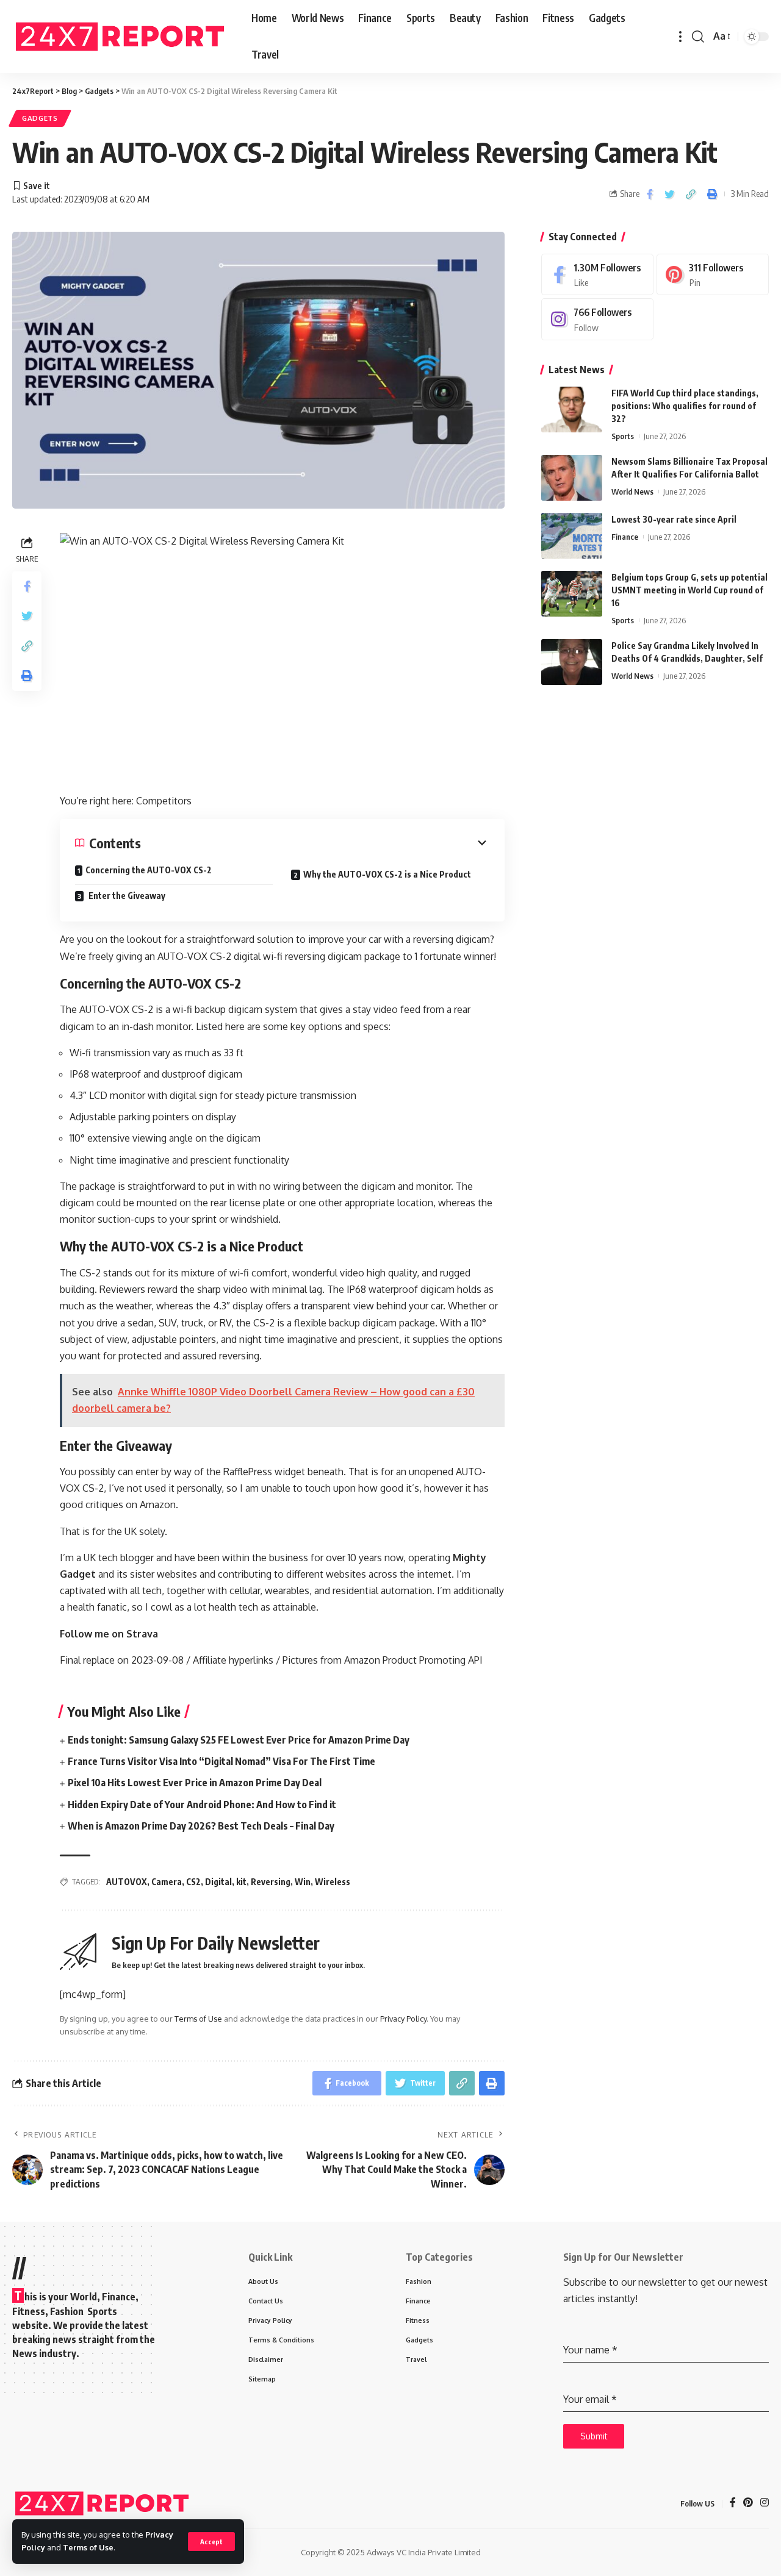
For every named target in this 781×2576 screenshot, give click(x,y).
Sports (623, 436)
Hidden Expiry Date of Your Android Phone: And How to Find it (202, 1805)
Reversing (271, 1882)
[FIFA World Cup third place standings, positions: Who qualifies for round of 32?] (572, 410)
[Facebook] (597, 275)
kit (241, 1882)
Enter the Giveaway (126, 896)
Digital (218, 1882)
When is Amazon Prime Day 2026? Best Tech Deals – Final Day (201, 1826)
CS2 (193, 1882)
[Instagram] (597, 319)
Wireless (333, 1882)
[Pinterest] (713, 275)
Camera (167, 1882)
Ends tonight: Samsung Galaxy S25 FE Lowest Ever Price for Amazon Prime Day (239, 1740)
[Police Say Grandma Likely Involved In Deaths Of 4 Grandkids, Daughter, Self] (572, 662)
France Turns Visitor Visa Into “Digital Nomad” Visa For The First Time (221, 1761)
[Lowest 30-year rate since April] (572, 536)
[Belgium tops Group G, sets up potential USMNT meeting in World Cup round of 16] (572, 594)
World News (632, 492)
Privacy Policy (403, 2019)
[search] (698, 37)
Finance (625, 537)
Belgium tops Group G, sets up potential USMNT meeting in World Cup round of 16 (689, 590)
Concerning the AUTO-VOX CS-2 (149, 870)
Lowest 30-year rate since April (674, 519)
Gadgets (40, 118)
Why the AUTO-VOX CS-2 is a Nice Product (387, 874)
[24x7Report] (122, 37)
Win (303, 1882)
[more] (680, 37)
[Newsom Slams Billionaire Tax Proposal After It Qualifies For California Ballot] (572, 478)
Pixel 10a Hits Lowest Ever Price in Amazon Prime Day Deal (195, 1783)
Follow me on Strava (109, 1634)
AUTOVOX (127, 1882)
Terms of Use (88, 2547)
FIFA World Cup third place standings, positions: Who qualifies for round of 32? (685, 406)
